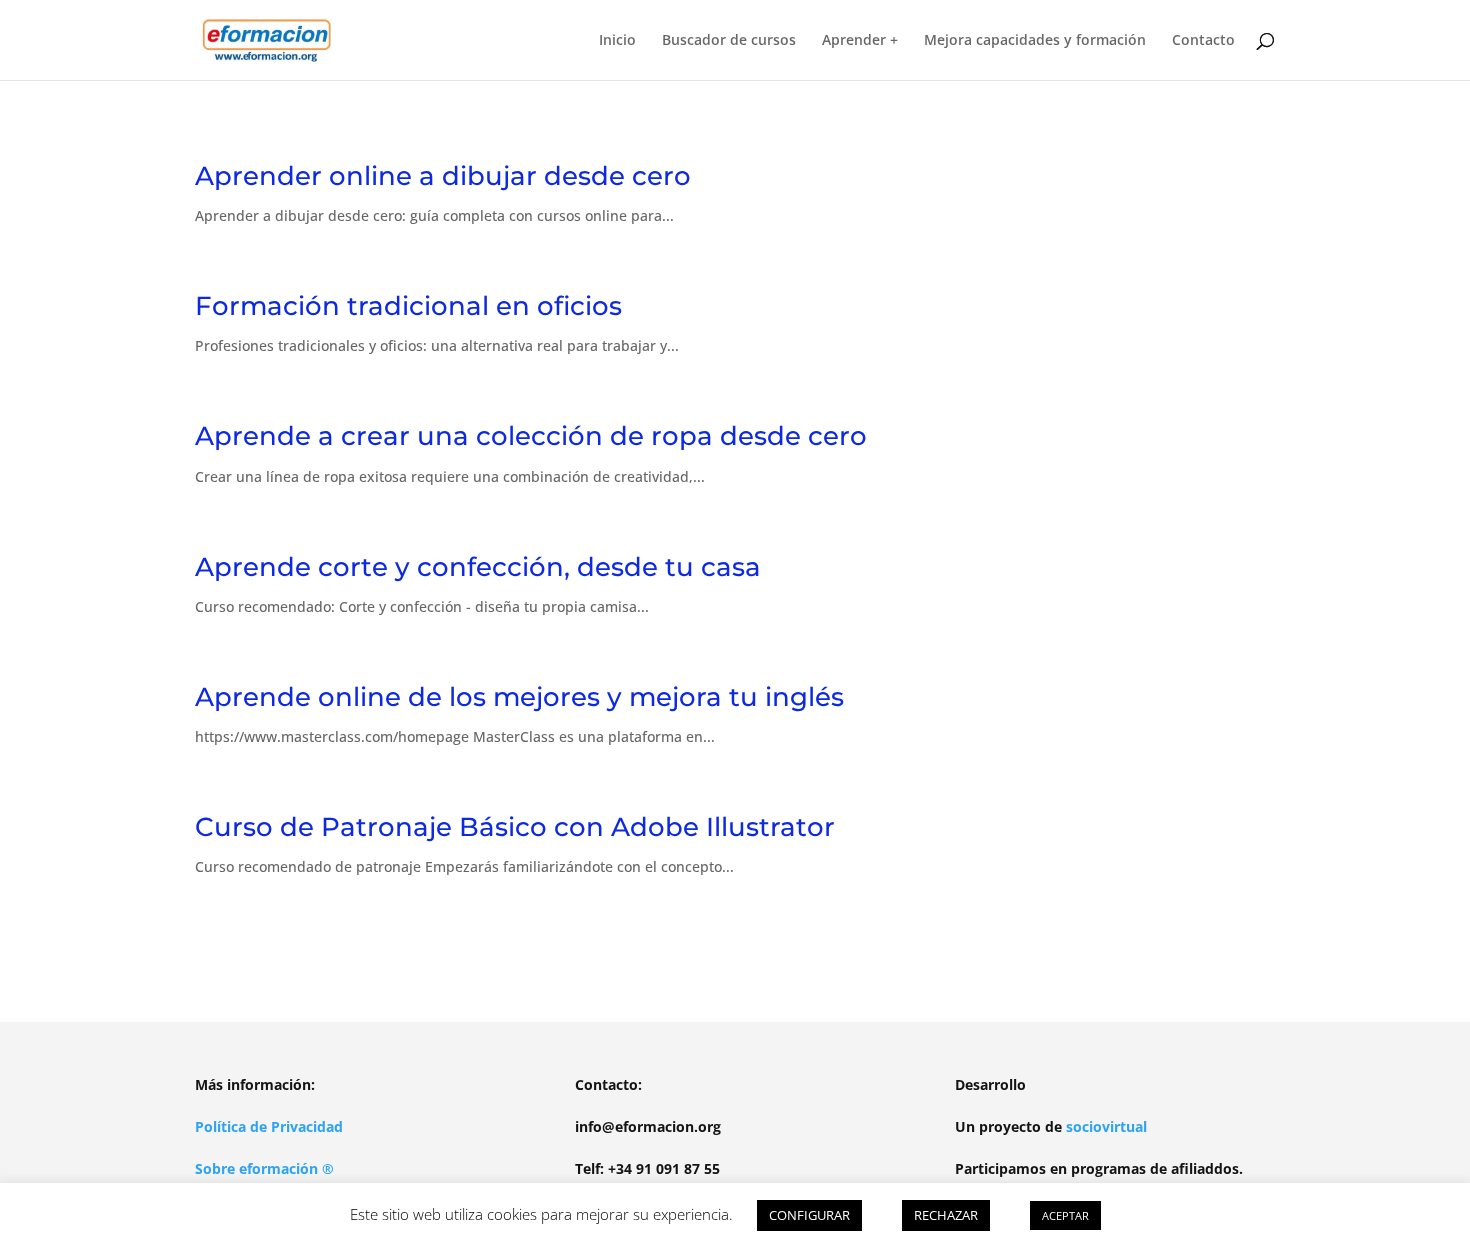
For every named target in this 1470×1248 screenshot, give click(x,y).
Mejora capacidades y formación (1035, 41)
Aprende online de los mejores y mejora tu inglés (519, 697)
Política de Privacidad (269, 1126)
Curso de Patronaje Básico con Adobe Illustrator (515, 827)
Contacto (1203, 41)
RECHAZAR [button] (946, 1215)
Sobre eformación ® (264, 1168)
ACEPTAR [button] (1065, 1215)
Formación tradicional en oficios (408, 306)
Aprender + (860, 41)
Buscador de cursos (729, 41)
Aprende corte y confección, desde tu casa (478, 567)
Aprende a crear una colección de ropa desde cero (531, 436)
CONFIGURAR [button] (809, 1215)
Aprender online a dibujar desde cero (443, 176)
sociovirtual (1106, 1126)
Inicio (617, 41)
